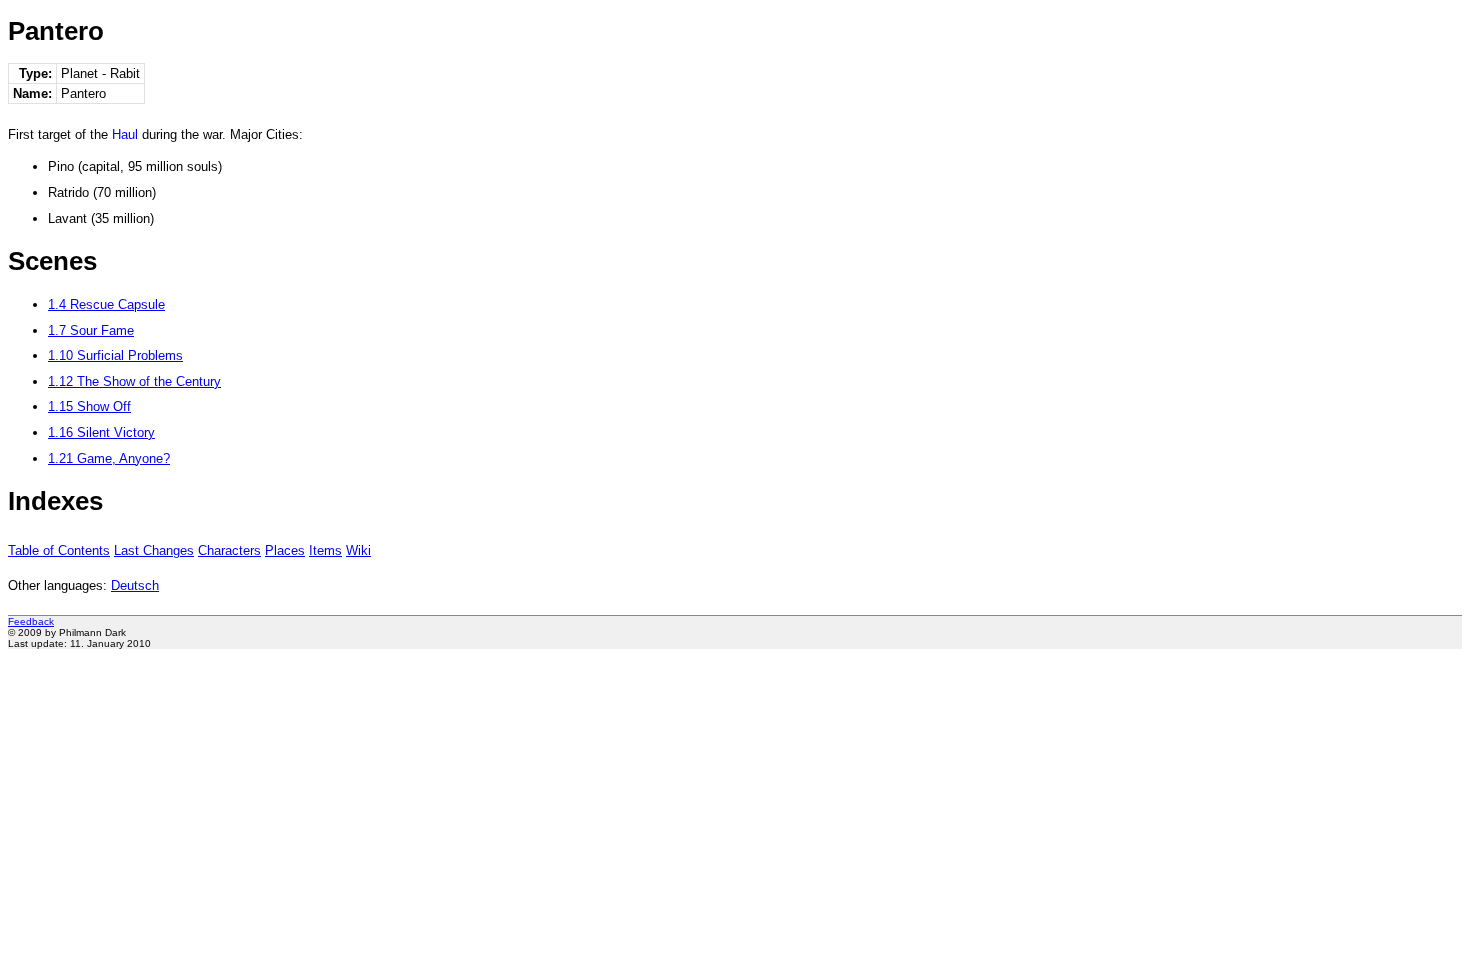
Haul (125, 134)
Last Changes (154, 550)
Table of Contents (59, 550)
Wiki (358, 550)
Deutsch (135, 585)
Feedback (31, 621)
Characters (229, 550)
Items (325, 550)
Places (285, 550)
